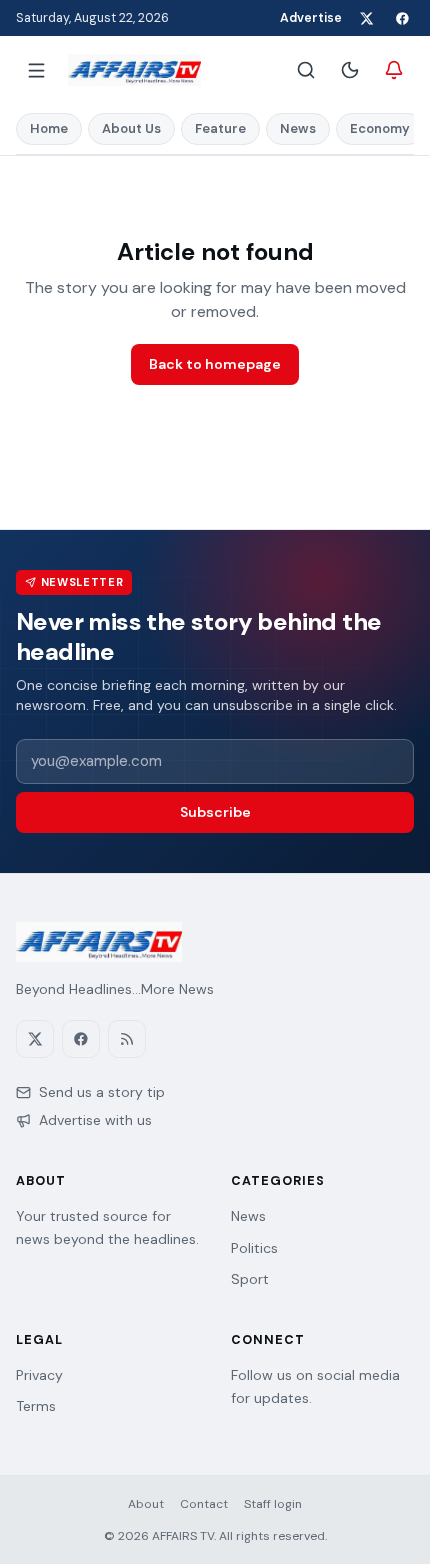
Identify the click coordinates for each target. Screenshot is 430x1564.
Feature (220, 128)
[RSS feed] (127, 1039)
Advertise (311, 18)
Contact (204, 1504)
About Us (131, 128)
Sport (250, 1279)
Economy (380, 128)
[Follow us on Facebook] (402, 18)
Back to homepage (215, 364)
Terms (36, 1406)
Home (49, 128)
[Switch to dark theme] (350, 70)
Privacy (39, 1375)
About (146, 1504)
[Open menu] (36, 70)
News (298, 128)
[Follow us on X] (366, 18)
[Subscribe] (394, 70)
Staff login (273, 1504)
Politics (254, 1248)
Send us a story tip (102, 1092)
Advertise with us (95, 1120)
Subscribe (215, 812)
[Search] (306, 70)
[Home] (134, 70)
